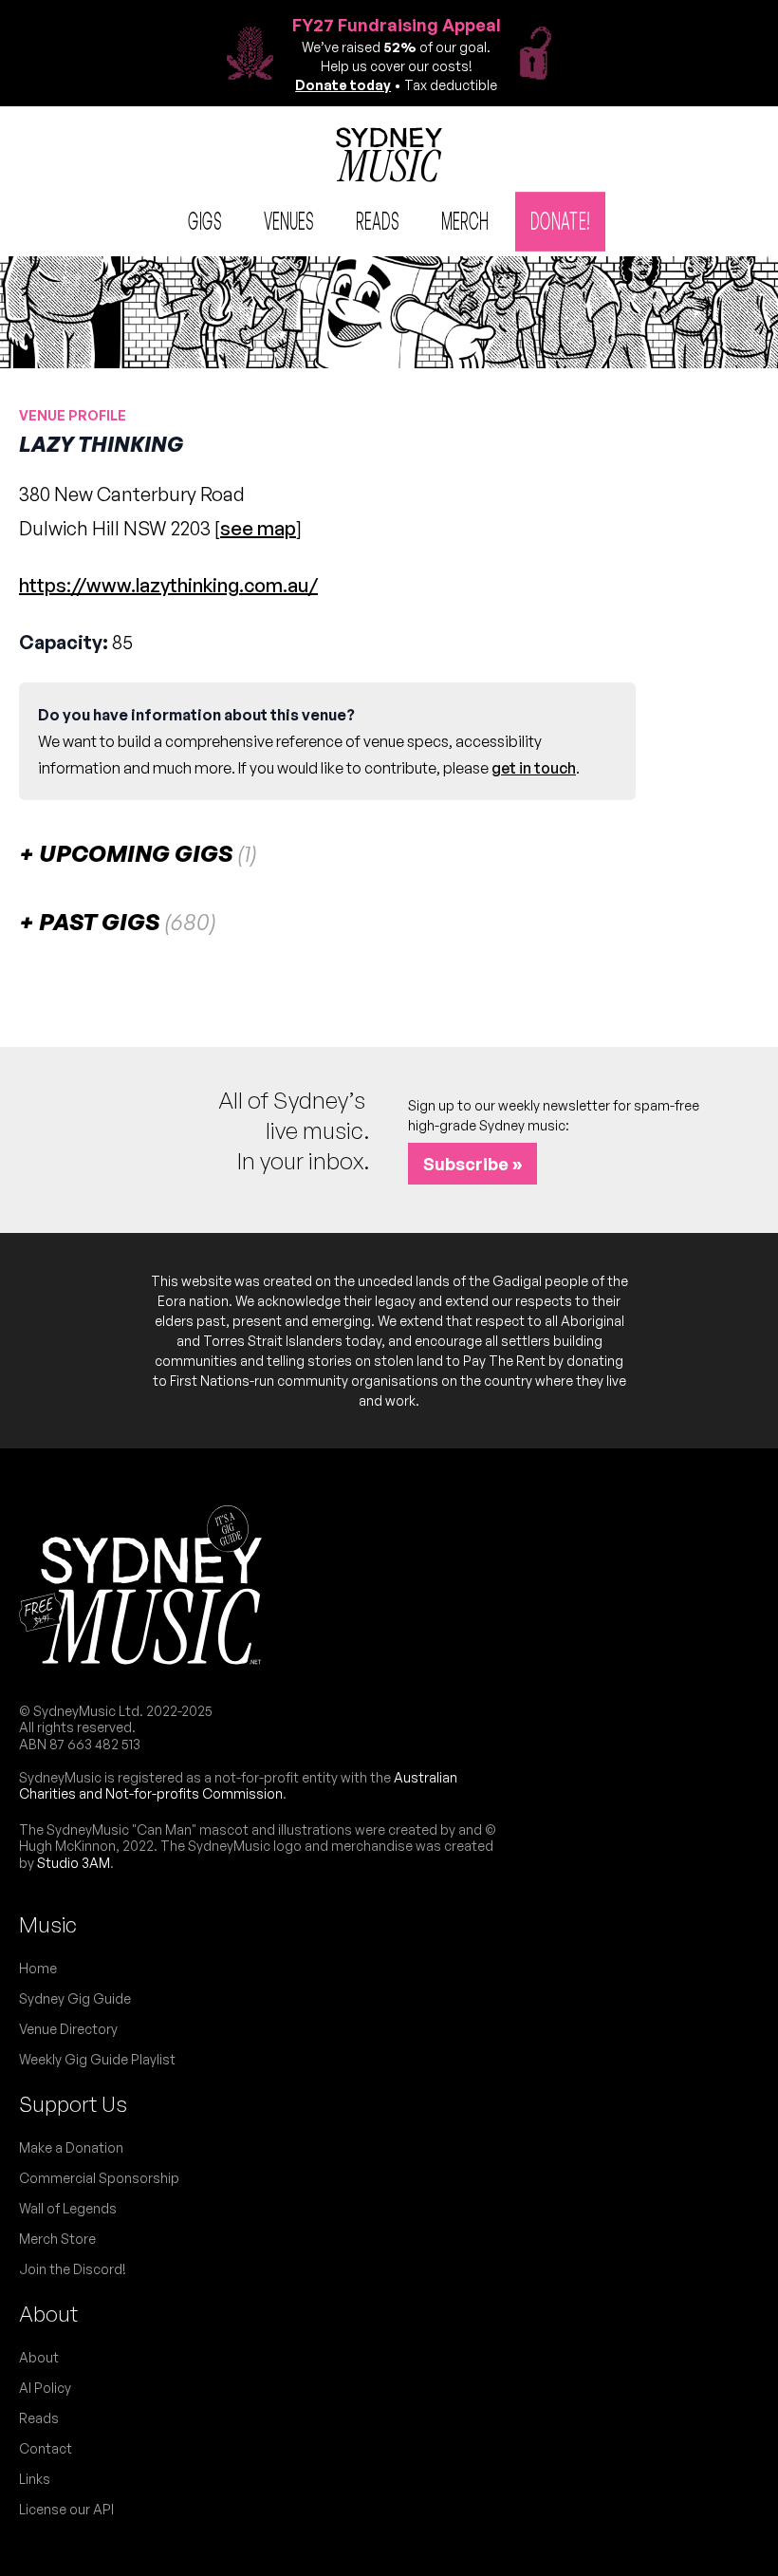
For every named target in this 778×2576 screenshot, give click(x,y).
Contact (46, 2448)
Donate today (343, 85)
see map (258, 528)
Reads (378, 220)
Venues (289, 220)
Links (35, 2479)
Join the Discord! (73, 2269)
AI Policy (45, 2388)
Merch (465, 220)
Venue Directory (68, 2029)
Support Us (73, 2104)
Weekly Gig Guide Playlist (97, 2059)
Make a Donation (71, 2147)
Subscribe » (472, 1164)
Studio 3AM (74, 1863)
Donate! (560, 220)
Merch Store (57, 2239)
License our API (66, 2509)
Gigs (205, 220)
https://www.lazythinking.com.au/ (168, 585)
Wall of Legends (68, 2208)
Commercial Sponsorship (99, 2178)
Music (48, 1924)
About (48, 2314)
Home (38, 1968)
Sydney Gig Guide (75, 1998)
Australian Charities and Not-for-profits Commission (238, 1786)
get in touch (534, 768)
